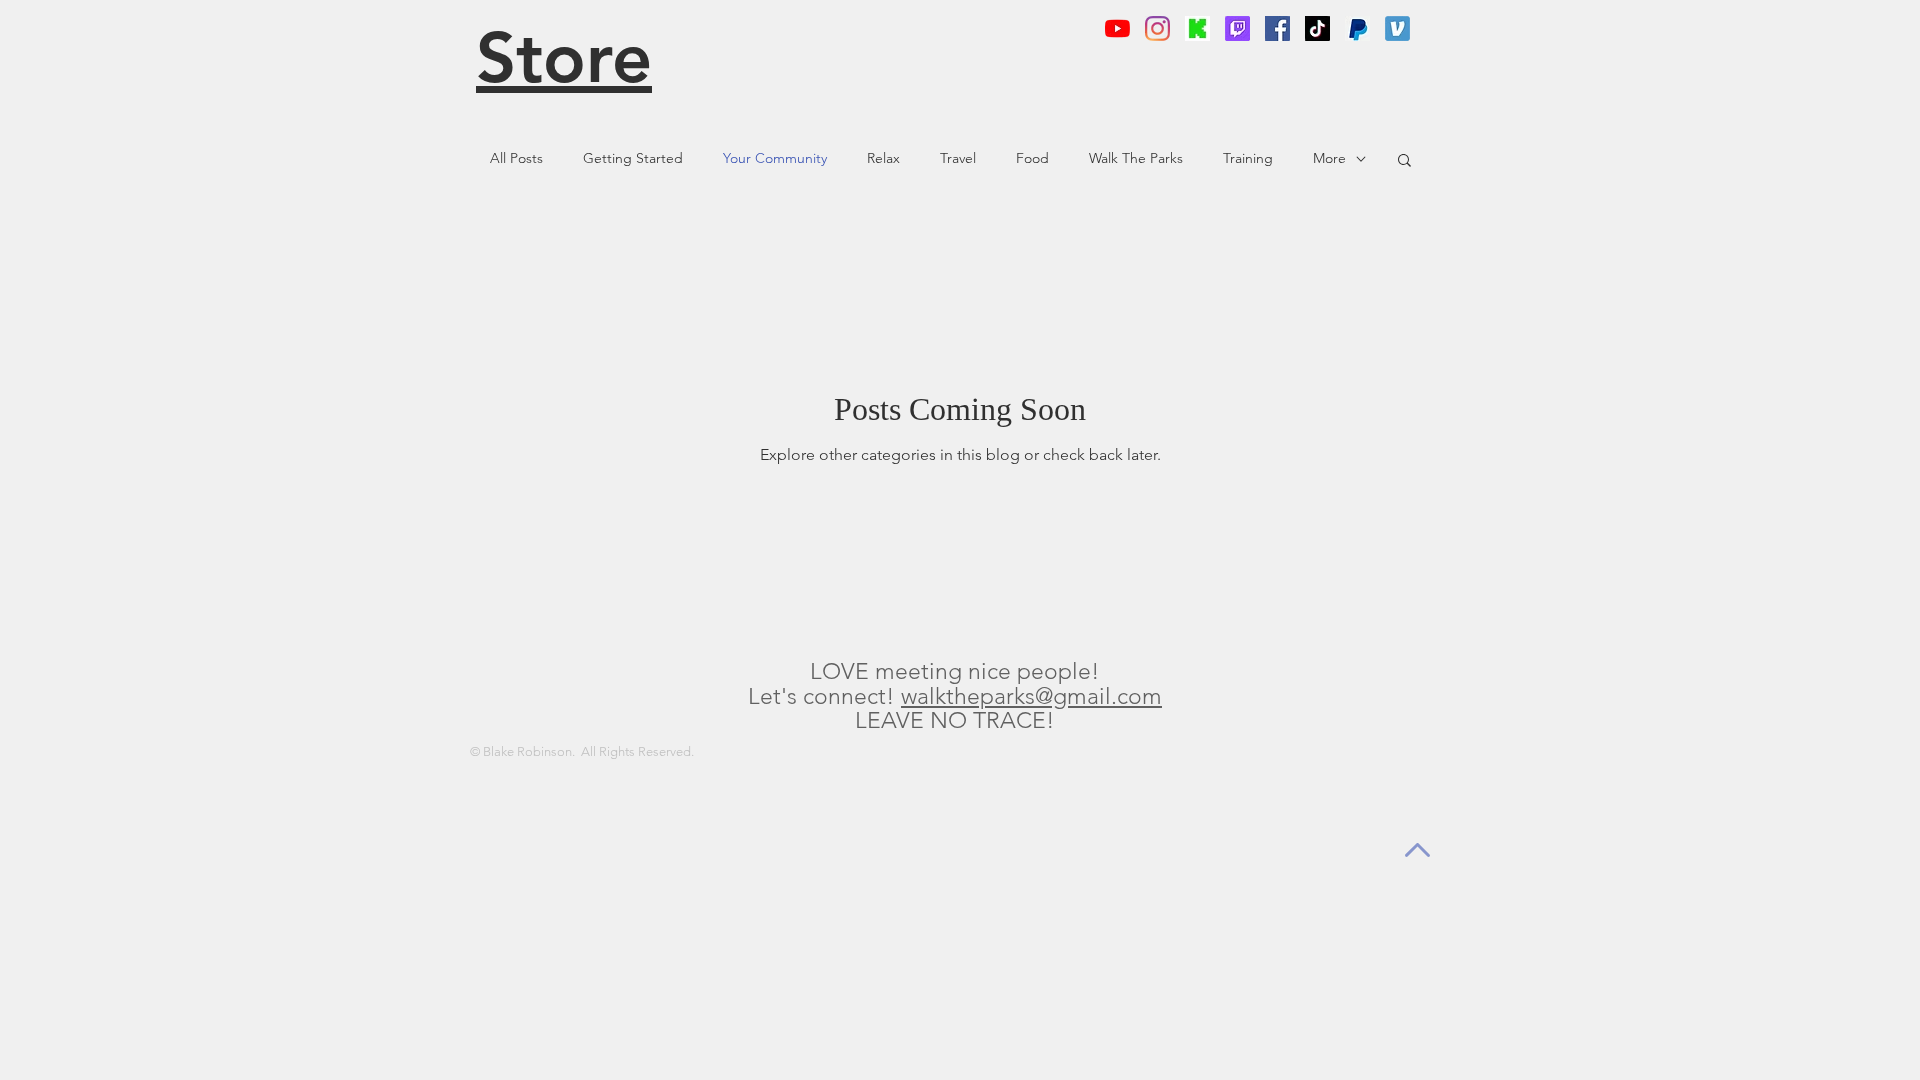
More (1329, 158)
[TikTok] (1317, 28)
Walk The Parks (1136, 158)
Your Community (775, 158)
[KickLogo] (1197, 28)
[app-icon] (1397, 28)
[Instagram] (1157, 28)
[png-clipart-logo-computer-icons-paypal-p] (1357, 28)
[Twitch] (1237, 28)
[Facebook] (1277, 28)
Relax (883, 158)
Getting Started (633, 158)
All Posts (516, 158)
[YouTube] (1117, 28)
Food (1032, 158)
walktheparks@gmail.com (1031, 696)
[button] (1404, 161)
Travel (958, 158)
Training (1248, 158)
